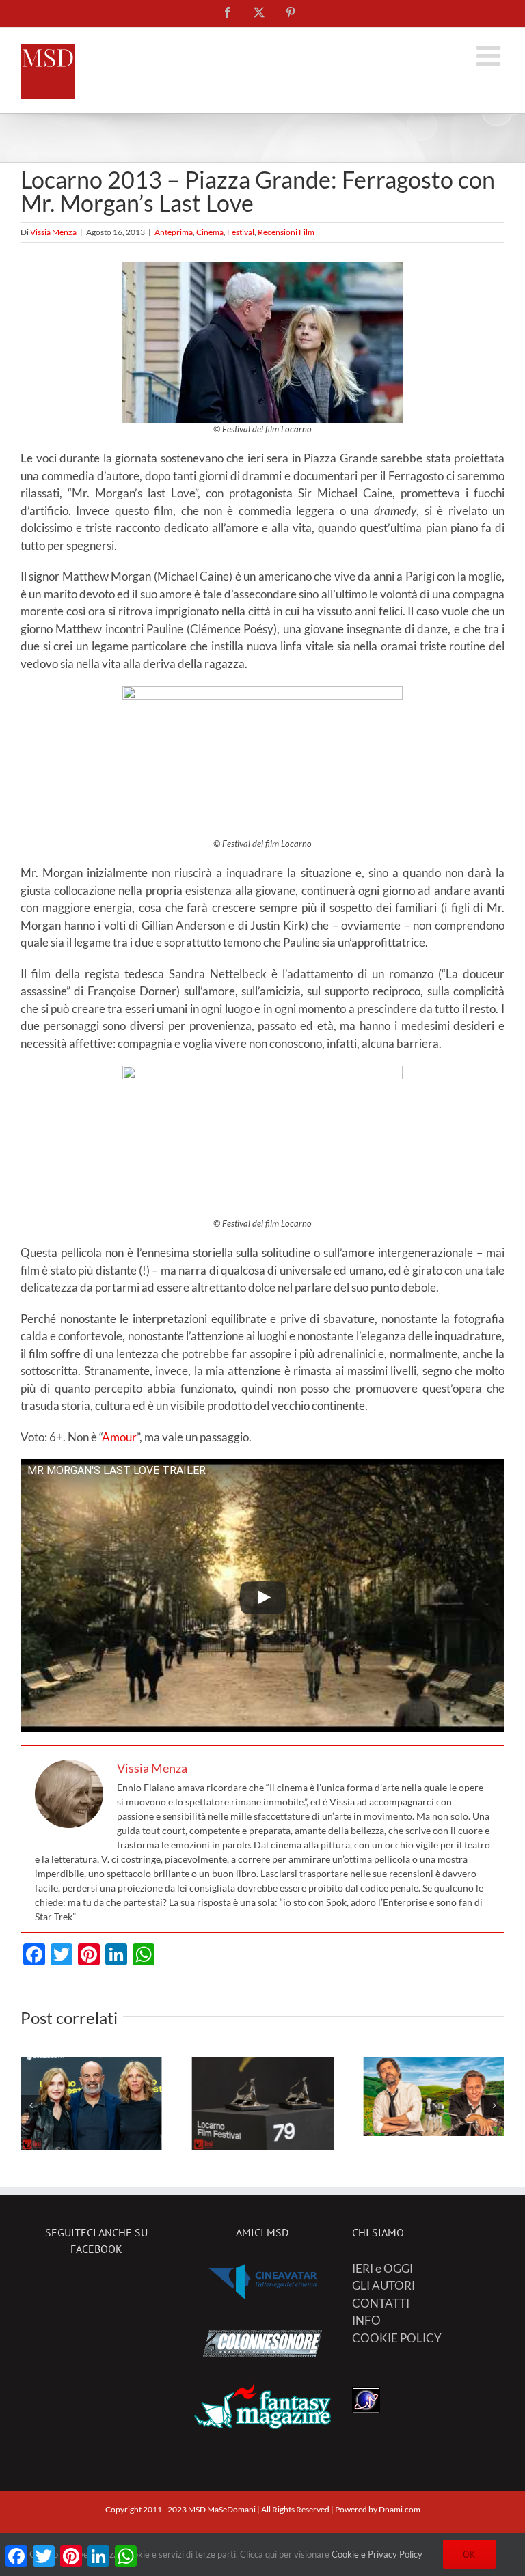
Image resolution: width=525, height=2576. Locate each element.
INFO (366, 2320)
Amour (119, 1437)
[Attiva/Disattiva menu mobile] (490, 56)
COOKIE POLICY (397, 2338)
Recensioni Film (286, 232)
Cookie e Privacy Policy (377, 2554)
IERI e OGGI (382, 2268)
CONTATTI (381, 2303)
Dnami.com (400, 2509)
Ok (469, 2554)
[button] (31, 2105)
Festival (241, 232)
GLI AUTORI (383, 2285)
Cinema (210, 232)
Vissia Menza (53, 232)
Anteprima (174, 232)
